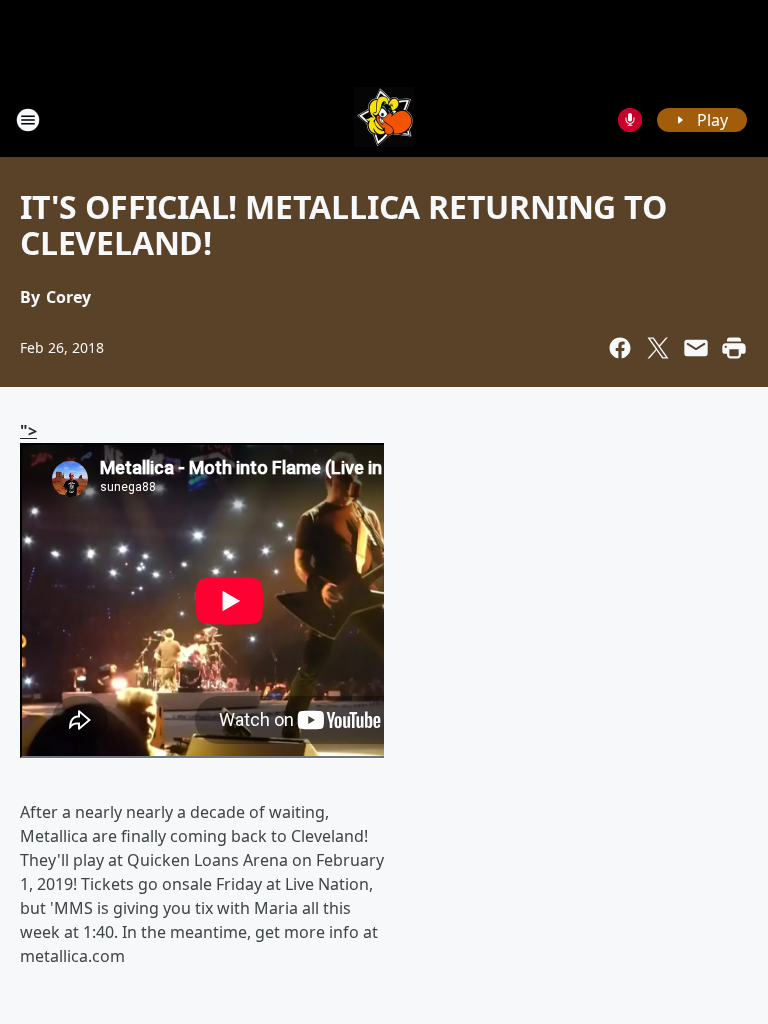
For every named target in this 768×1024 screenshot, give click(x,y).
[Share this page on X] (658, 348)
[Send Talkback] (630, 120)
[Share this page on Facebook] (620, 348)
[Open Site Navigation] (28, 120)
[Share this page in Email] (696, 348)
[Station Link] (384, 119)
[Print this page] (734, 348)
